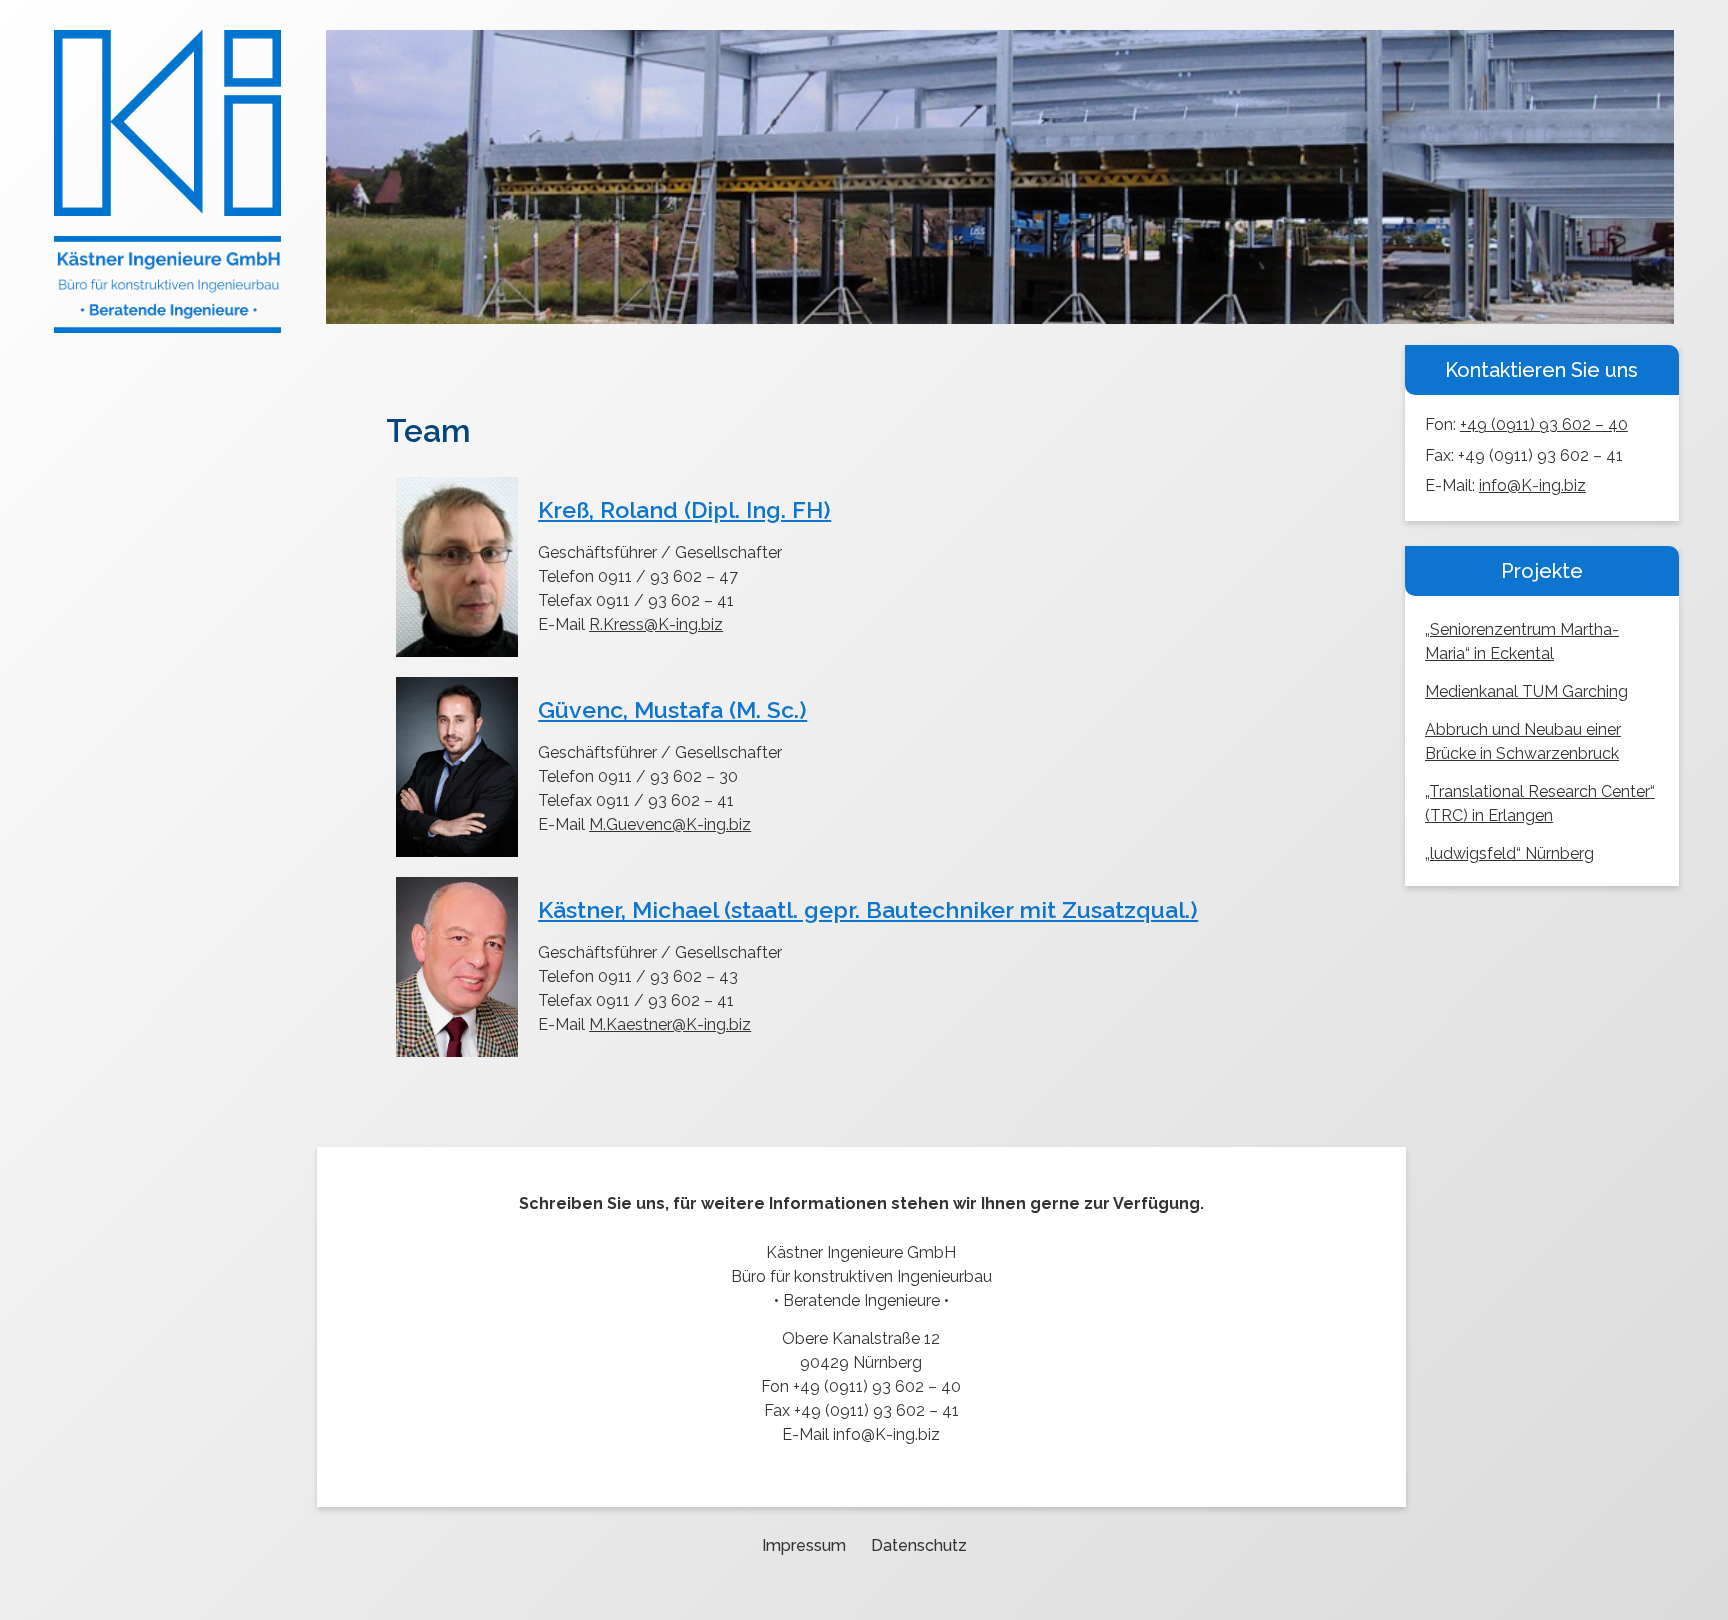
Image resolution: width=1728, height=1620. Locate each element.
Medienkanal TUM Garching (1526, 691)
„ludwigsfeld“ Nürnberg (1509, 853)
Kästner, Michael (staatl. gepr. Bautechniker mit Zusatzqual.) (868, 909)
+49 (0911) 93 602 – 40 (1544, 424)
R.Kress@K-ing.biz (656, 624)
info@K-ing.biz (1532, 485)
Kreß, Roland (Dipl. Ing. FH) (684, 509)
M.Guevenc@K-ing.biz (670, 824)
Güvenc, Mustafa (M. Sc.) (672, 709)
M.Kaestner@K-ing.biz (670, 1024)
